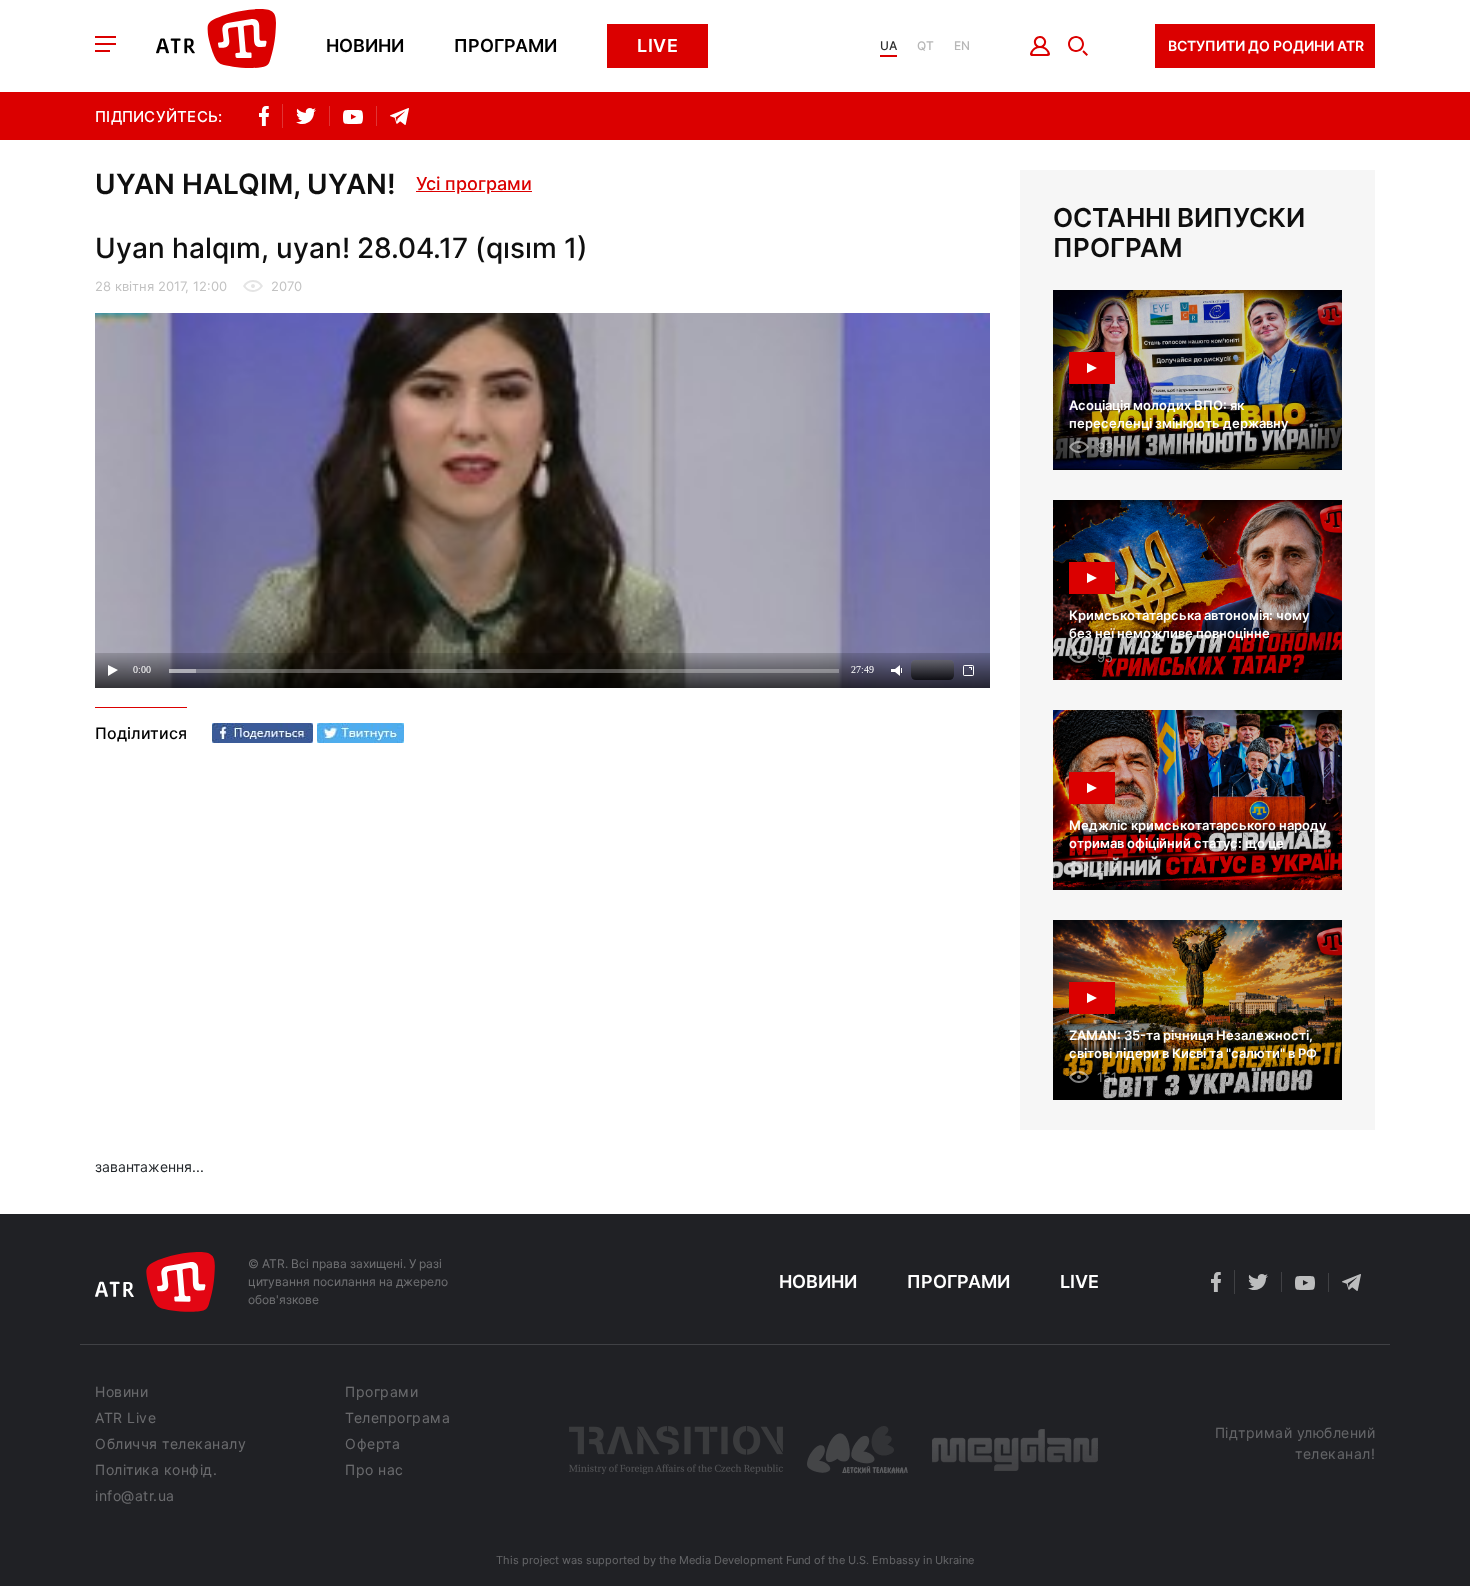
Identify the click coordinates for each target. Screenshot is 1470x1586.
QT (925, 46)
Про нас (374, 1470)
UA (888, 46)
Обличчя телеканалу (170, 1444)
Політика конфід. (156, 1470)
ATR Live (125, 1418)
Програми (505, 46)
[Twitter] (360, 733)
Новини (365, 46)
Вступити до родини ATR (1266, 45)
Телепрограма (397, 1418)
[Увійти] (1040, 46)
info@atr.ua (135, 1496)
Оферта (372, 1444)
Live (657, 45)
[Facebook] (262, 733)
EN (962, 46)
